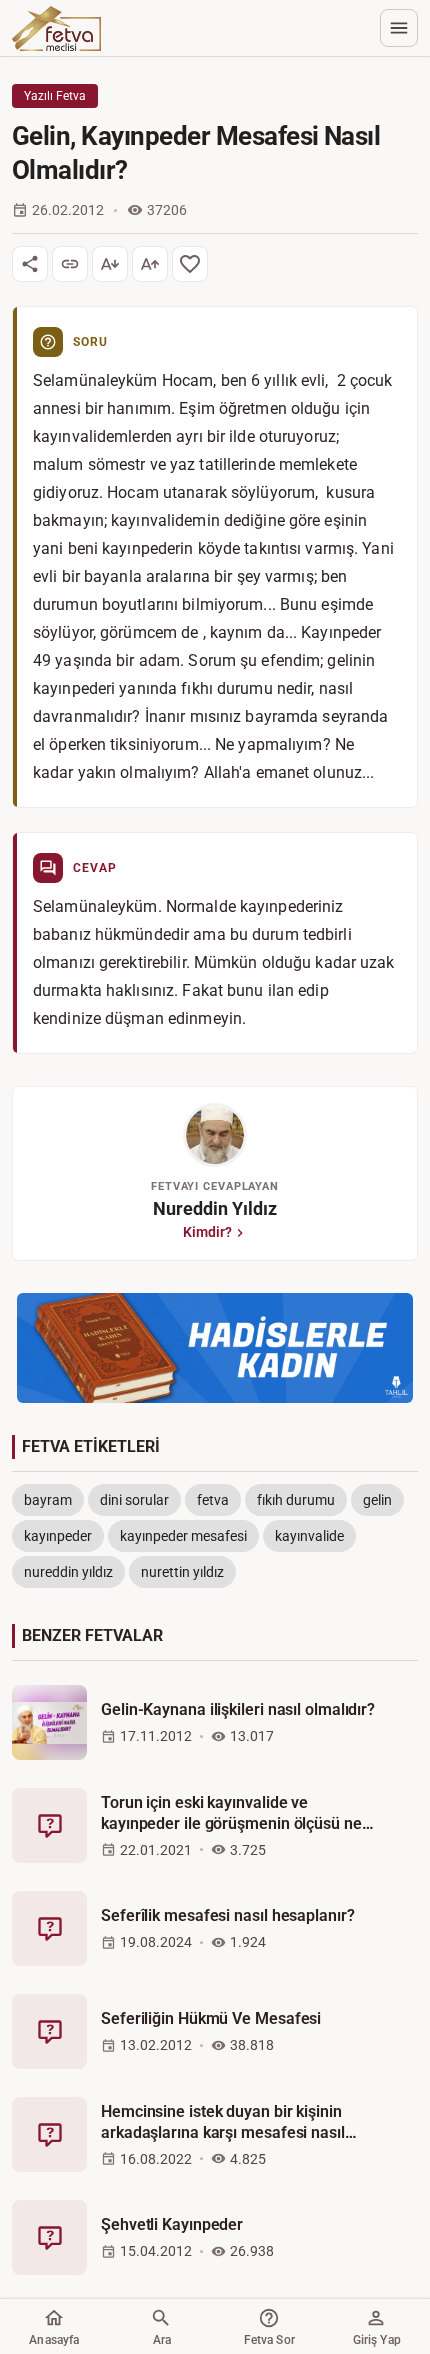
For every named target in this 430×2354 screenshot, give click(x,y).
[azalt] (110, 264)
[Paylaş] (30, 264)
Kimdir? (207, 1232)
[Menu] (399, 28)
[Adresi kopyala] (70, 264)
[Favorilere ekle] (190, 264)
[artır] (150, 264)
